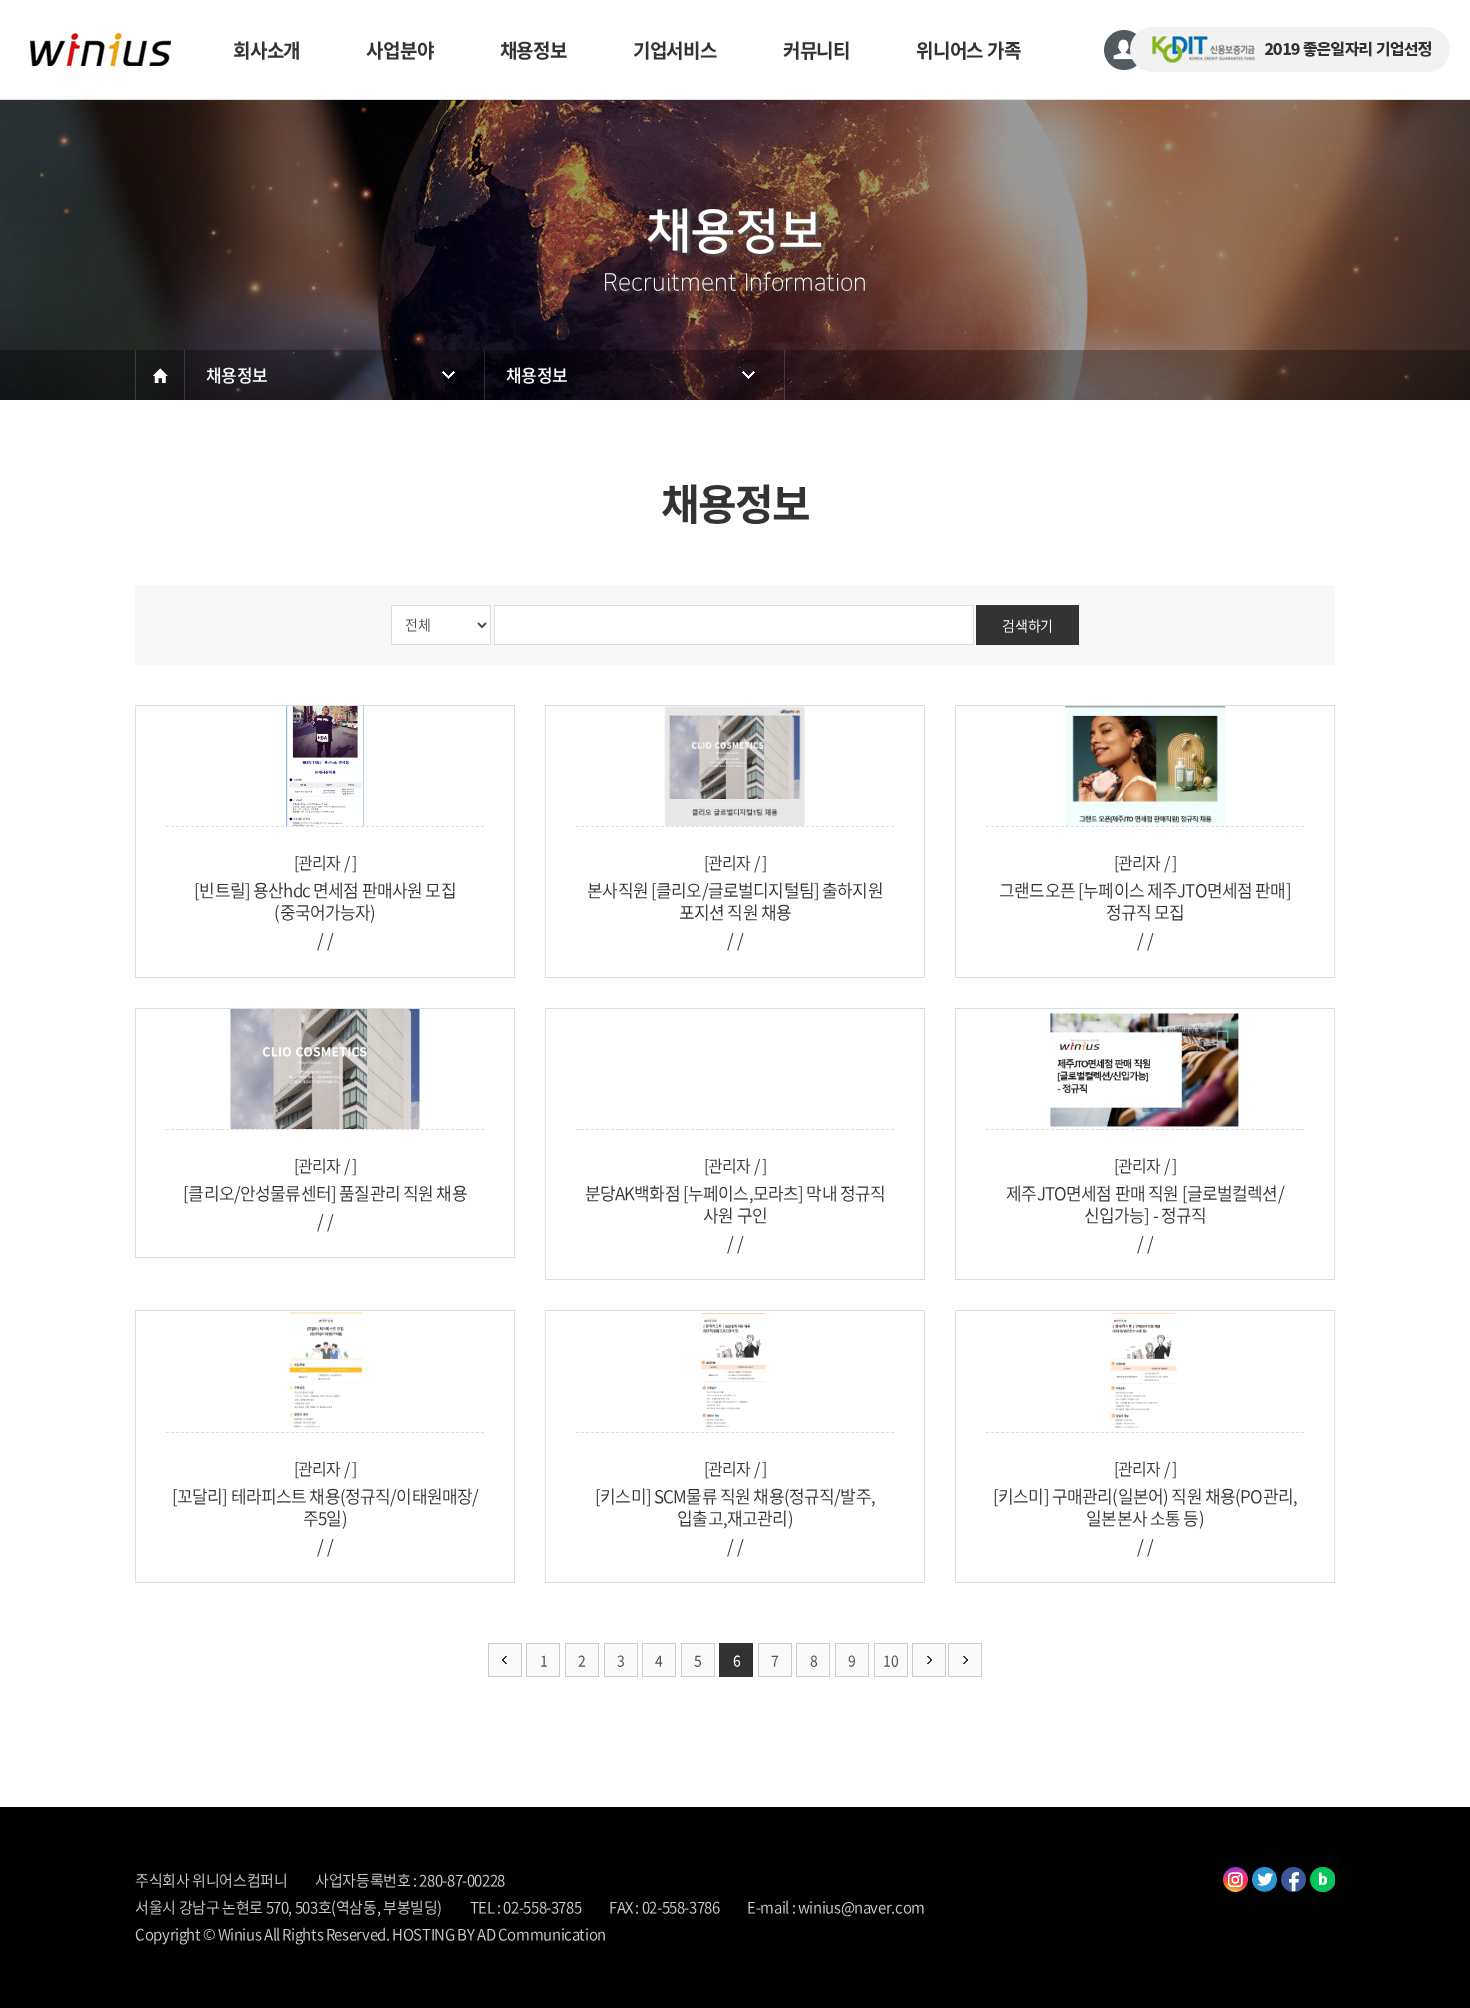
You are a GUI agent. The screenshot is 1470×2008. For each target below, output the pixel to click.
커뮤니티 (816, 50)
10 (890, 1660)
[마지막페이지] (965, 1660)
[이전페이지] (505, 1660)
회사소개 (266, 50)
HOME (160, 375)
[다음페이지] (929, 1660)
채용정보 (533, 50)
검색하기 (1027, 625)
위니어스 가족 (968, 50)
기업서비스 (675, 50)
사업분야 (399, 50)
